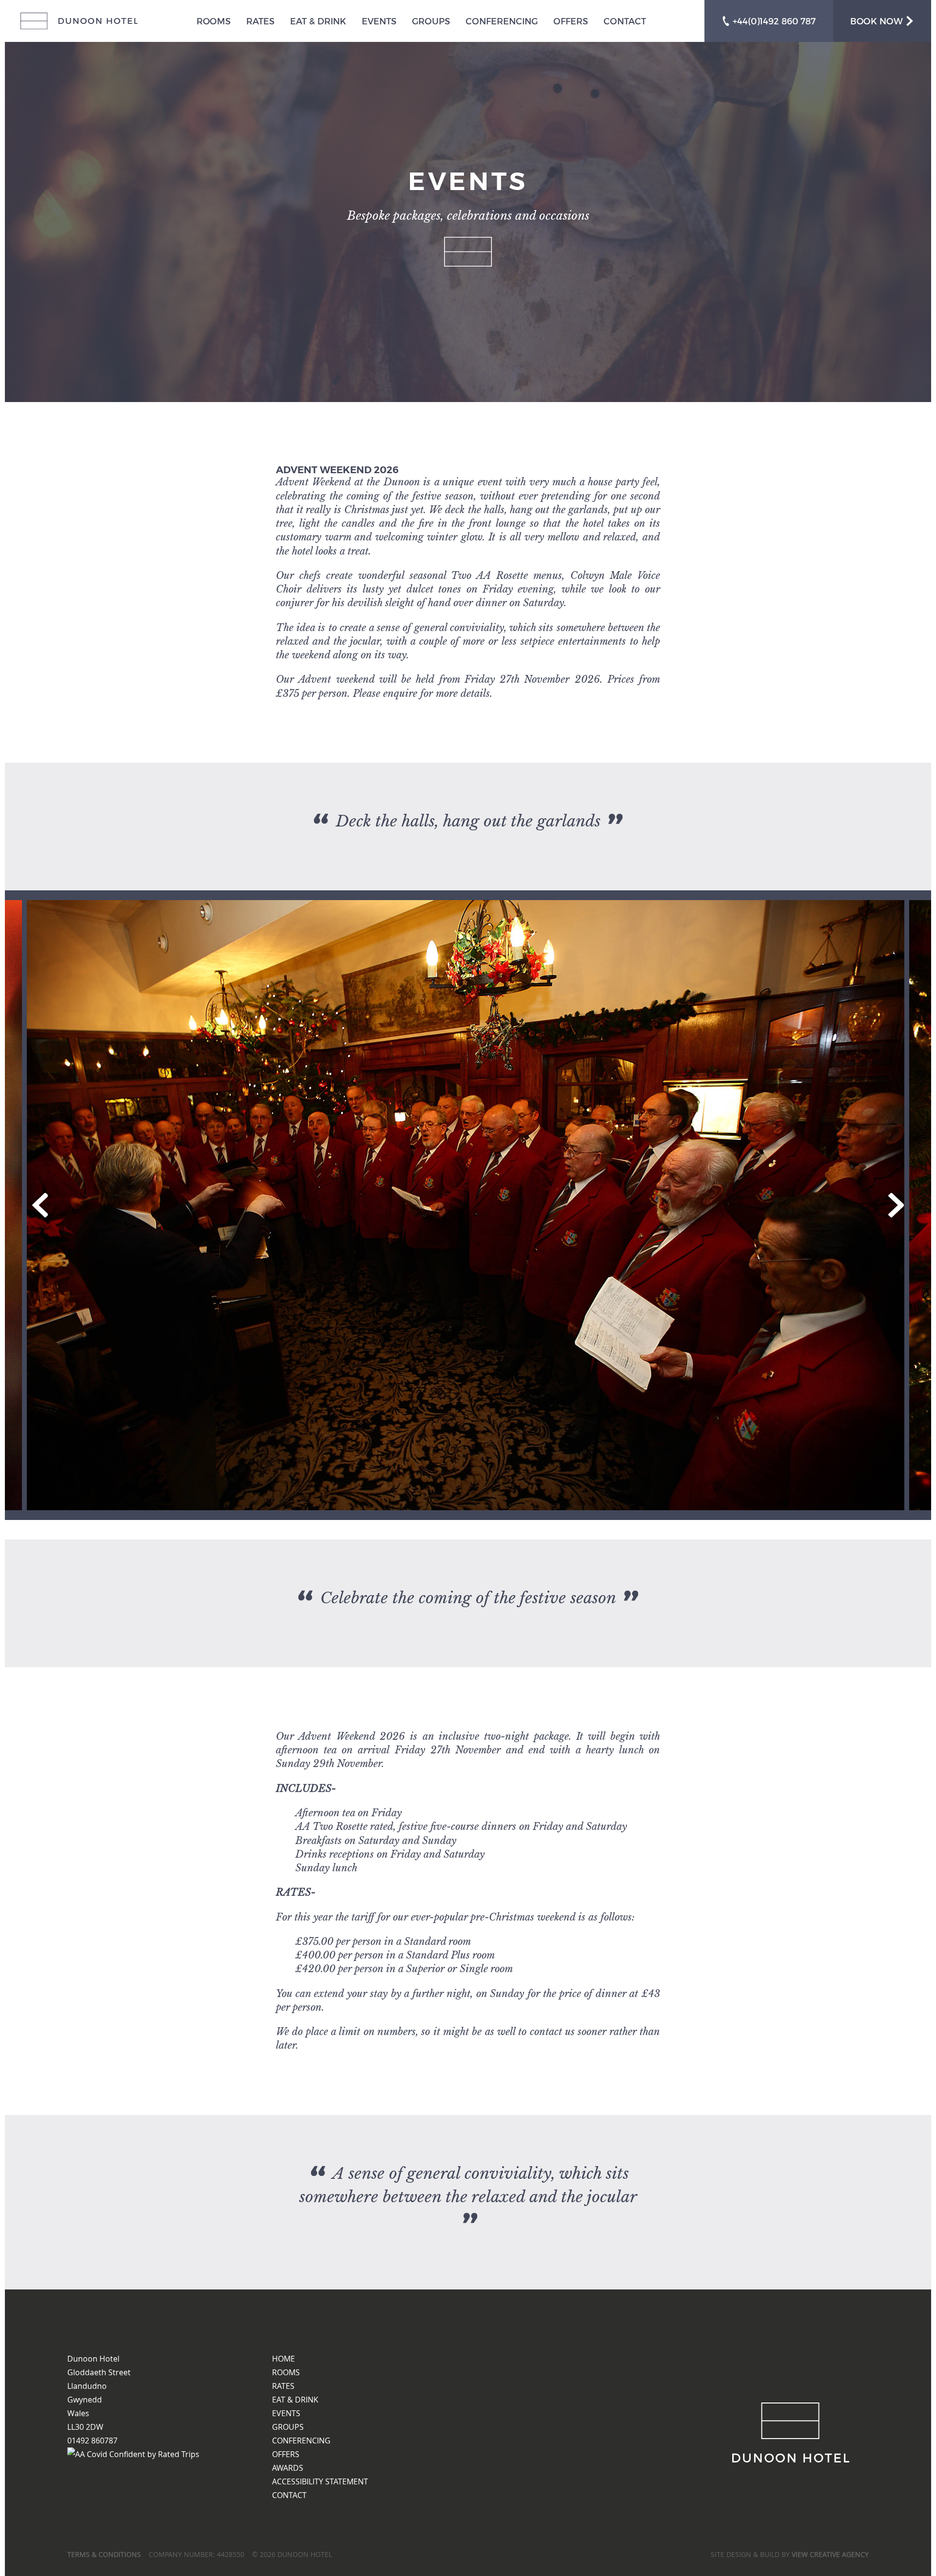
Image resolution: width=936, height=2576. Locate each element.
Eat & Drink (318, 21)
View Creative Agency (830, 2554)
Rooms (214, 21)
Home (283, 2359)
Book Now (878, 21)
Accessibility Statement (320, 2481)
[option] (468, 1205)
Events (379, 21)
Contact (625, 21)
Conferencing (502, 21)
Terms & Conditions (104, 2554)
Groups (431, 21)
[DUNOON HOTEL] (79, 21)
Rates (260, 21)
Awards (288, 2468)
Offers (571, 21)
